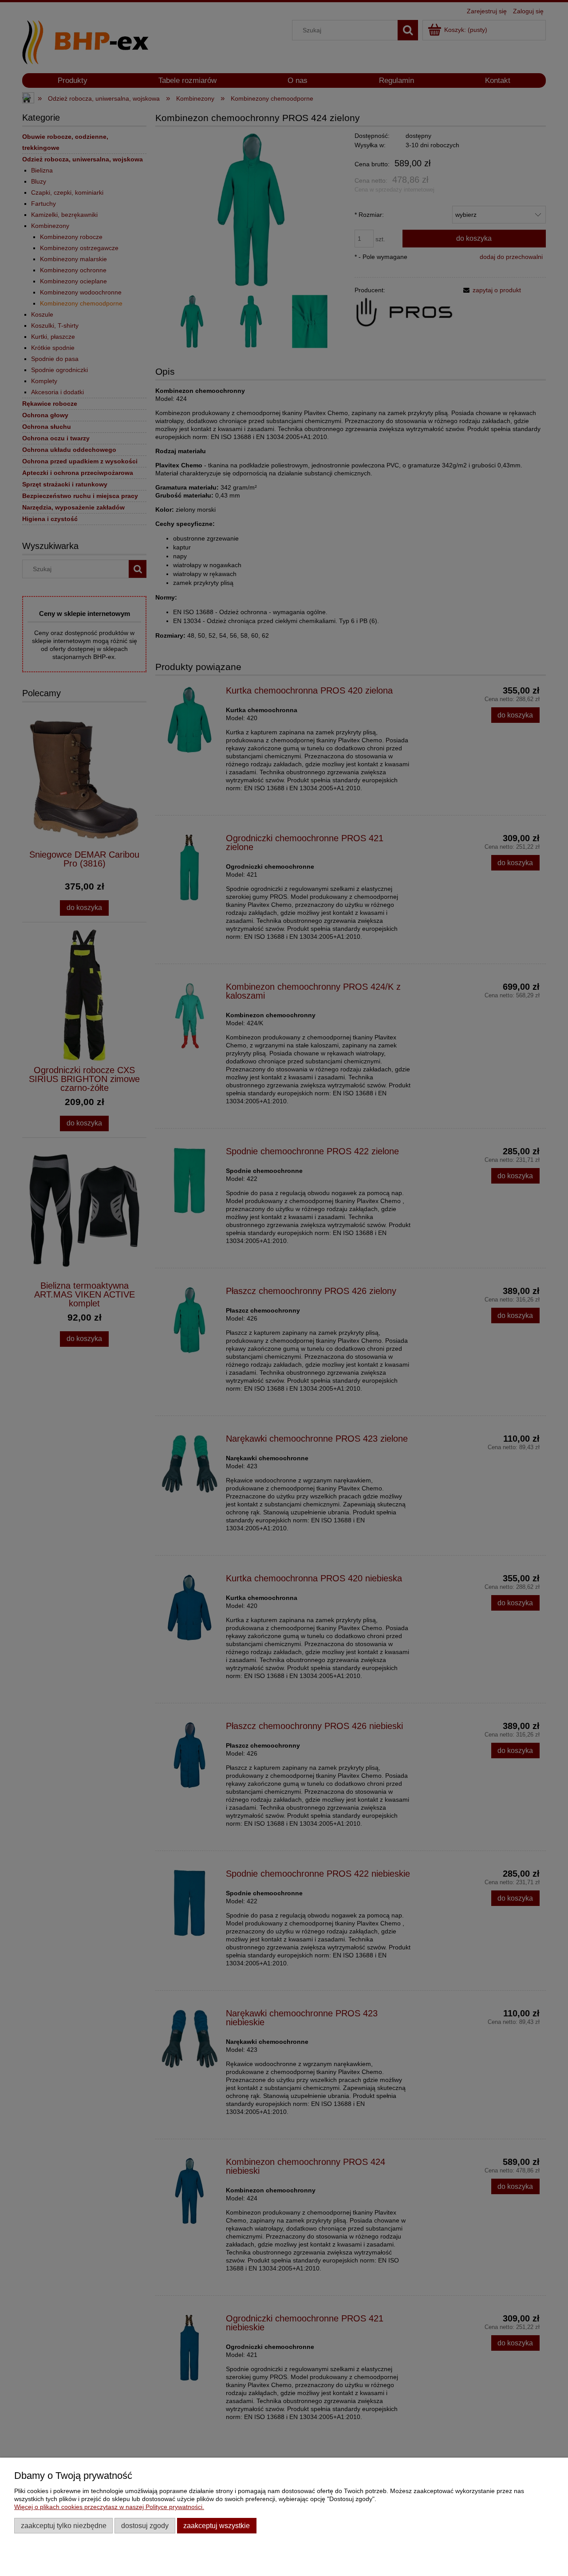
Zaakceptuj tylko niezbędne (64, 2525)
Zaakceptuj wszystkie (217, 2525)
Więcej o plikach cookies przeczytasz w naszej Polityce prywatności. (109, 2507)
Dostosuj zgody (145, 2525)
